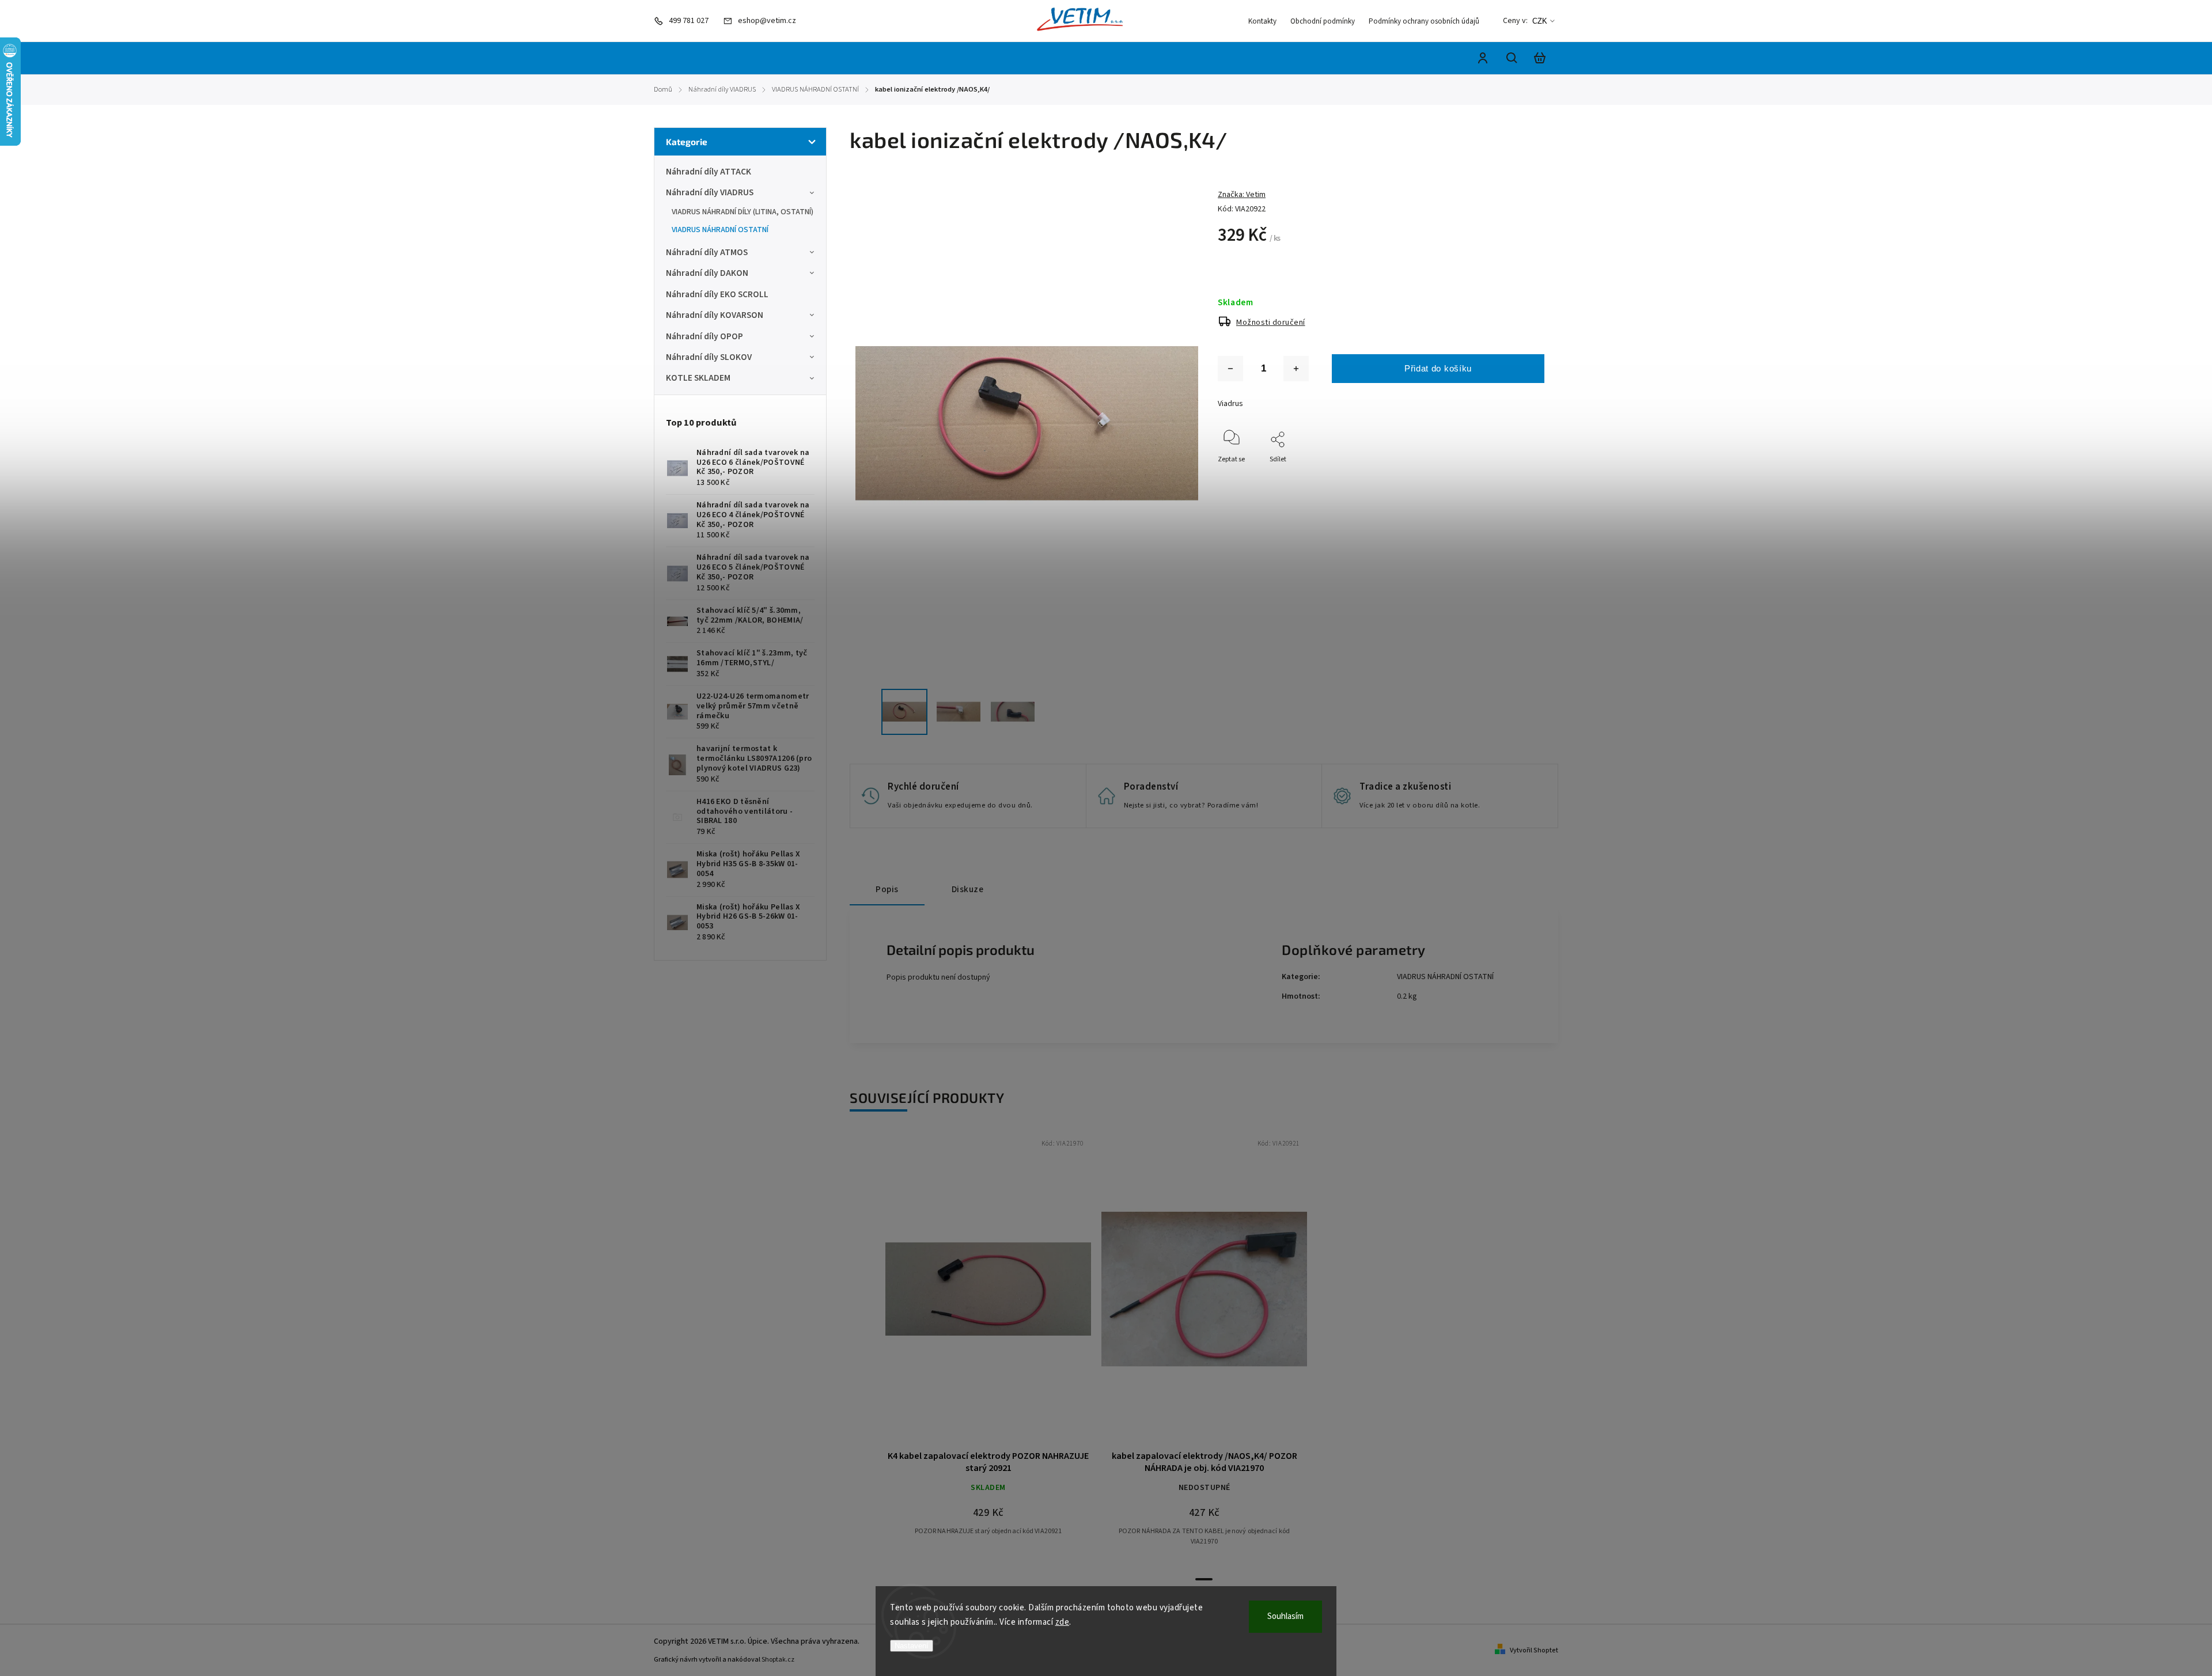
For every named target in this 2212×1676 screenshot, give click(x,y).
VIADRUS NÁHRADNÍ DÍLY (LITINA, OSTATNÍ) (743, 212)
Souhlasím (1285, 1616)
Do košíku (961, 1295)
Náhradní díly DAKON (707, 273)
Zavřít (1509, 475)
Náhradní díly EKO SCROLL (717, 294)
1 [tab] (1204, 1579)
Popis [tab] (887, 889)
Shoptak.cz (778, 1660)
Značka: (1242, 195)
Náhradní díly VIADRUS (710, 192)
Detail (1016, 1295)
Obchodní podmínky (1323, 21)
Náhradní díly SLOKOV (709, 357)
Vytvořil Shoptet (1534, 1650)
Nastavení (912, 1646)
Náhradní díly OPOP (704, 336)
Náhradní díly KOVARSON (715, 315)
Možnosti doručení (1271, 323)
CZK (1540, 21)
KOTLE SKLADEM (698, 378)
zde (1063, 1622)
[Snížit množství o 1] (1230, 369)
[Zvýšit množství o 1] (1296, 369)
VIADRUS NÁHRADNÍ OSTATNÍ (720, 230)
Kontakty (1262, 21)
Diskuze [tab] (968, 889)
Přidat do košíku (1438, 368)
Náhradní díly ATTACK (709, 172)
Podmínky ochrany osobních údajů (1424, 21)
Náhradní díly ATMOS (707, 252)
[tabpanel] (988, 1346)
